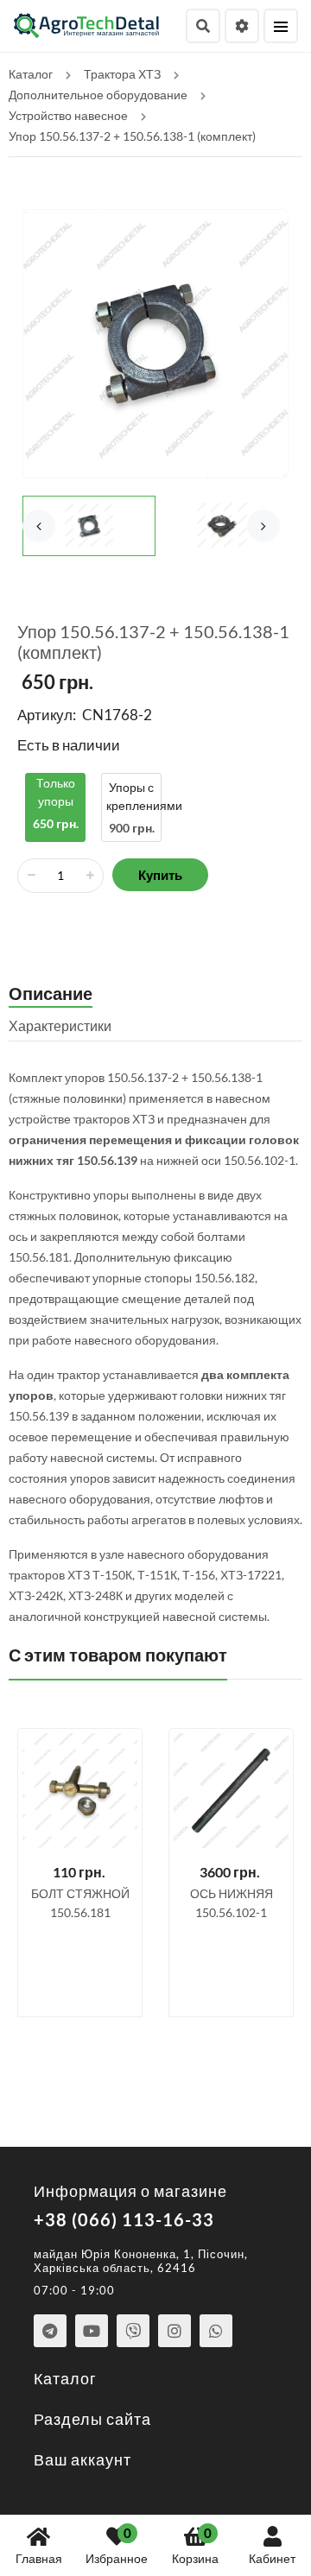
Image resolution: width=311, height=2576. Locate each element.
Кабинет (272, 2558)
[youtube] (92, 2331)
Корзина (195, 2545)
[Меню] (281, 26)
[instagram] (175, 2331)
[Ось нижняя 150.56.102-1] (231, 1791)
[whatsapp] (216, 2331)
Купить (160, 875)
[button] (263, 526)
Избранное (117, 2545)
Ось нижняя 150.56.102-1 (232, 1903)
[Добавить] (90, 876)
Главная (39, 2558)
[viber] (133, 2331)
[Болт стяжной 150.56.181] (80, 1791)
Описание (51, 993)
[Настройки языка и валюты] (242, 26)
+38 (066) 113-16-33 (124, 2219)
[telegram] (50, 2331)
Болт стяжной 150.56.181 (80, 1903)
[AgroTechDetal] (87, 24)
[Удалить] (31, 876)
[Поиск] (203, 26)
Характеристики (60, 1025)
